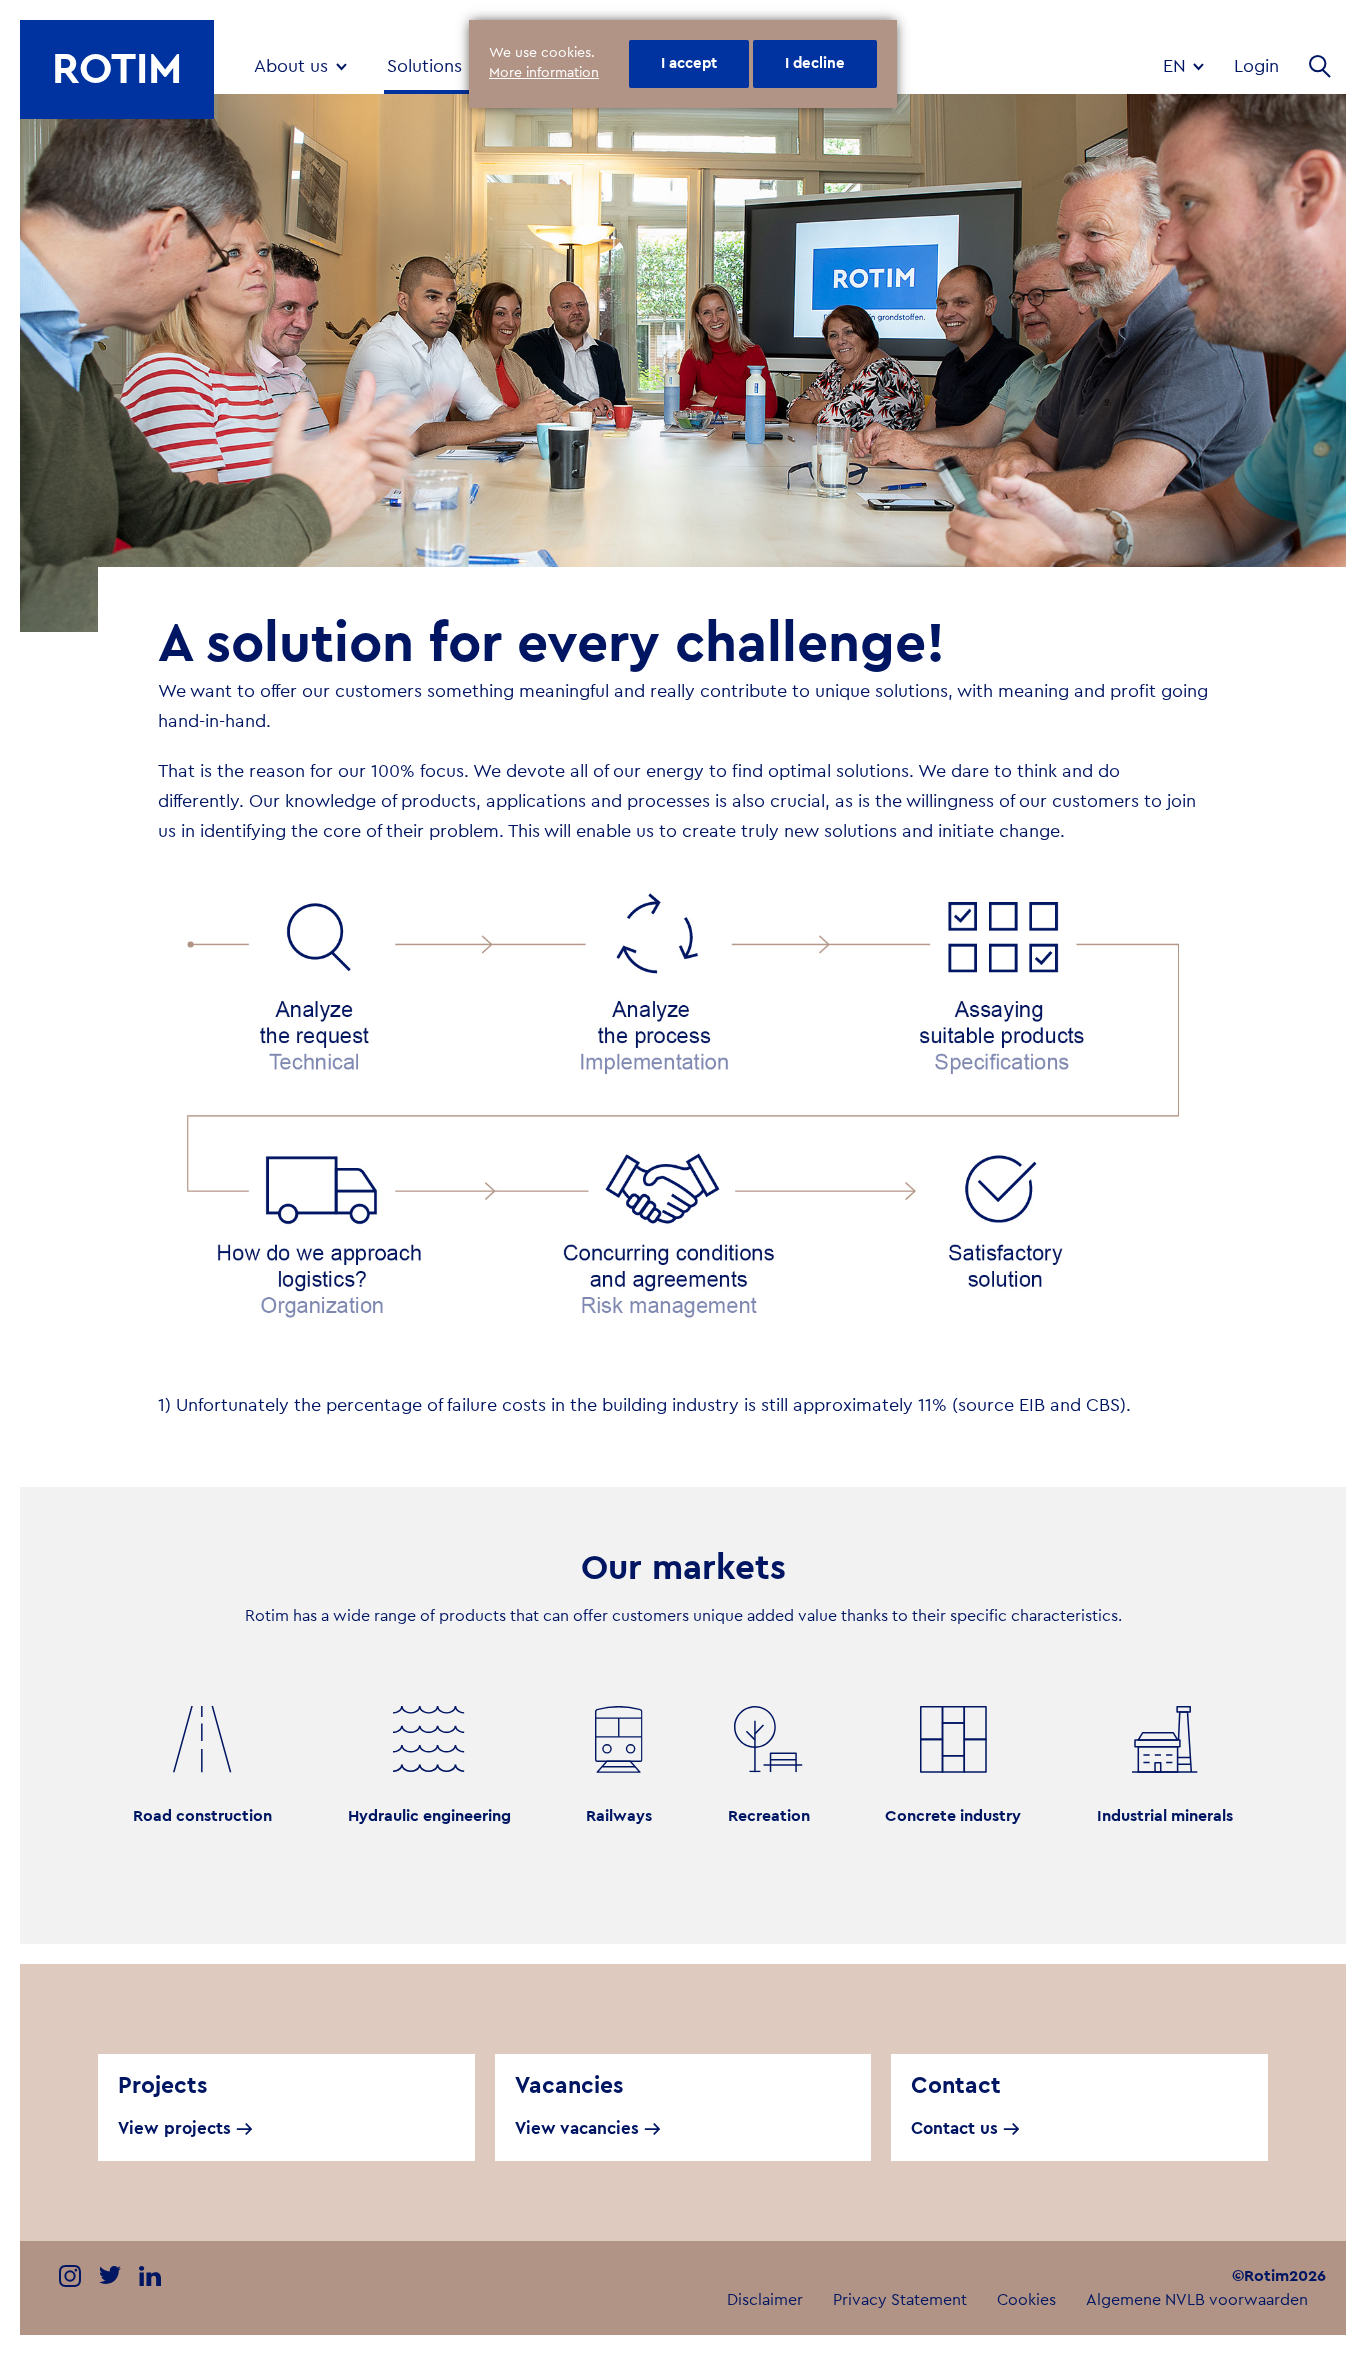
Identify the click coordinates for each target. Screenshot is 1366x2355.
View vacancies (577, 2128)
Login (1256, 66)
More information (544, 73)
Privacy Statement (900, 2300)
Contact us (954, 2128)
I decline (815, 63)
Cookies (1026, 2300)
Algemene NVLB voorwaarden (1197, 2300)
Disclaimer (765, 2300)
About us (291, 66)
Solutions (424, 66)
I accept (689, 63)
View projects (174, 2128)
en (1177, 66)
